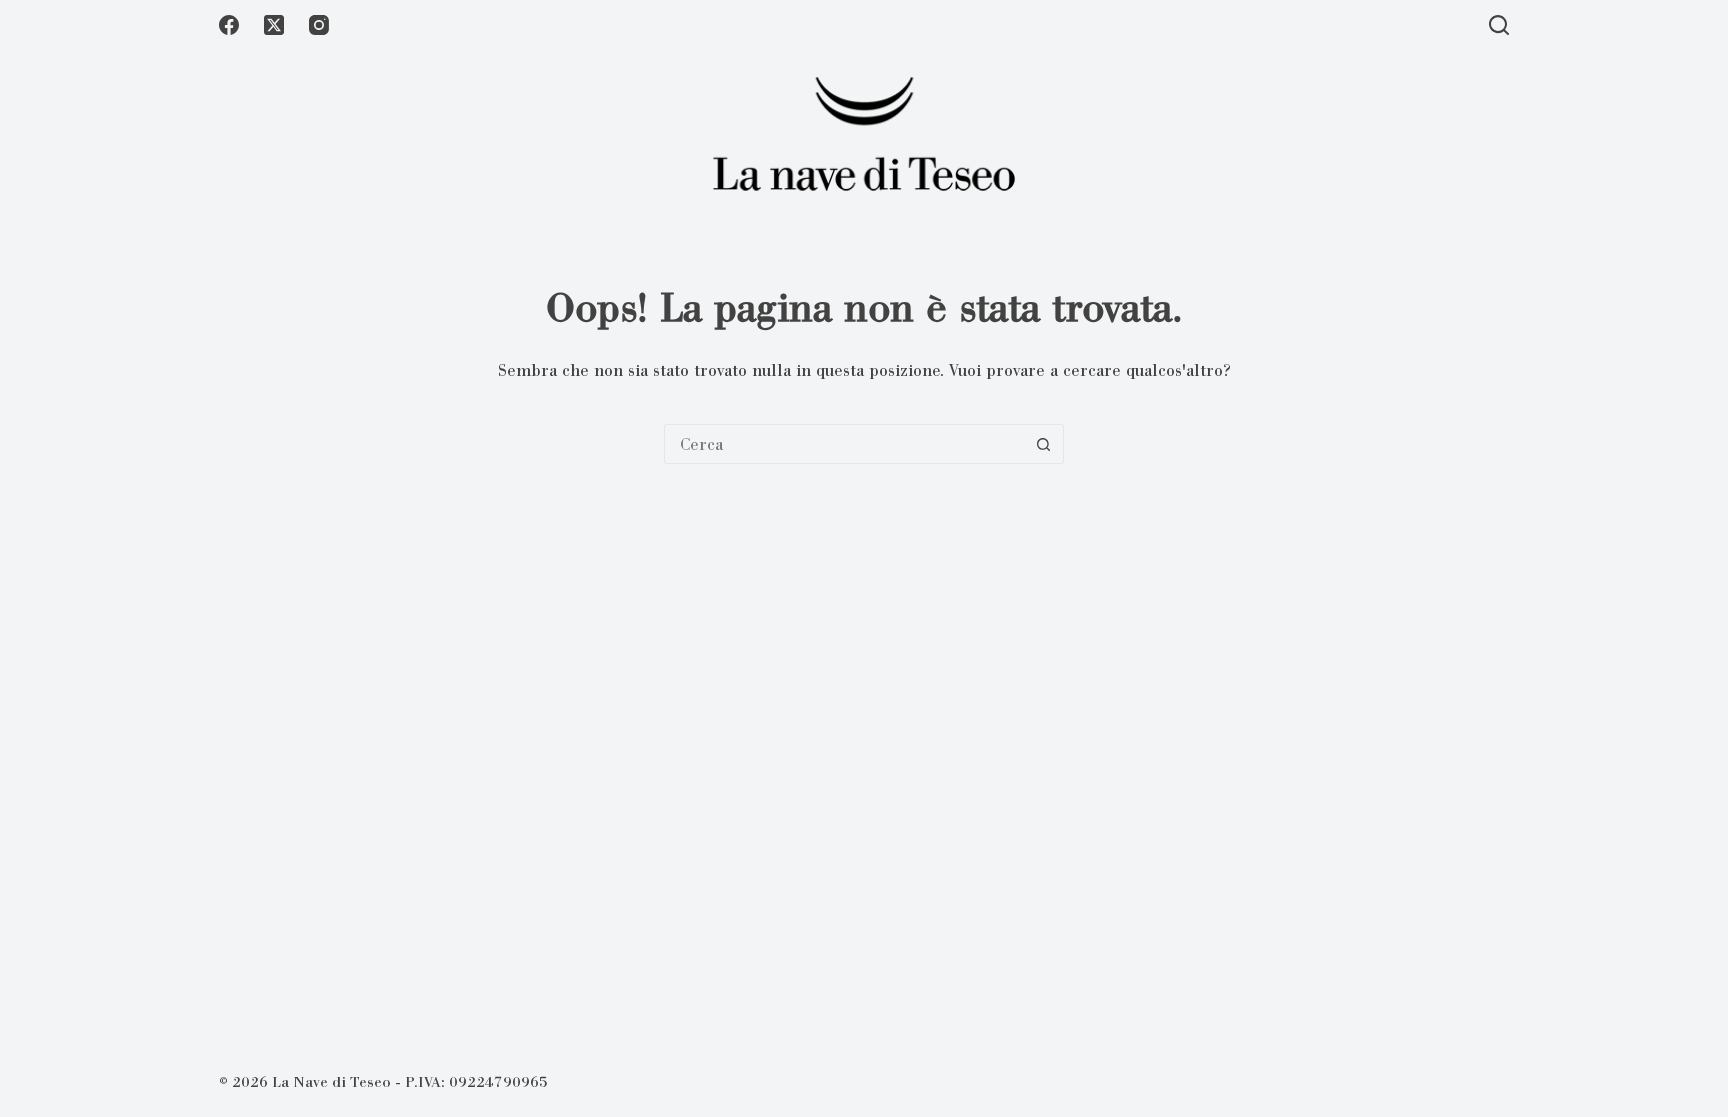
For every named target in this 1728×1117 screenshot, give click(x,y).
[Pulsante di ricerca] (1043, 444)
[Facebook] (229, 25)
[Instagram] (319, 25)
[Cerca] (1499, 25)
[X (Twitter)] (274, 25)
